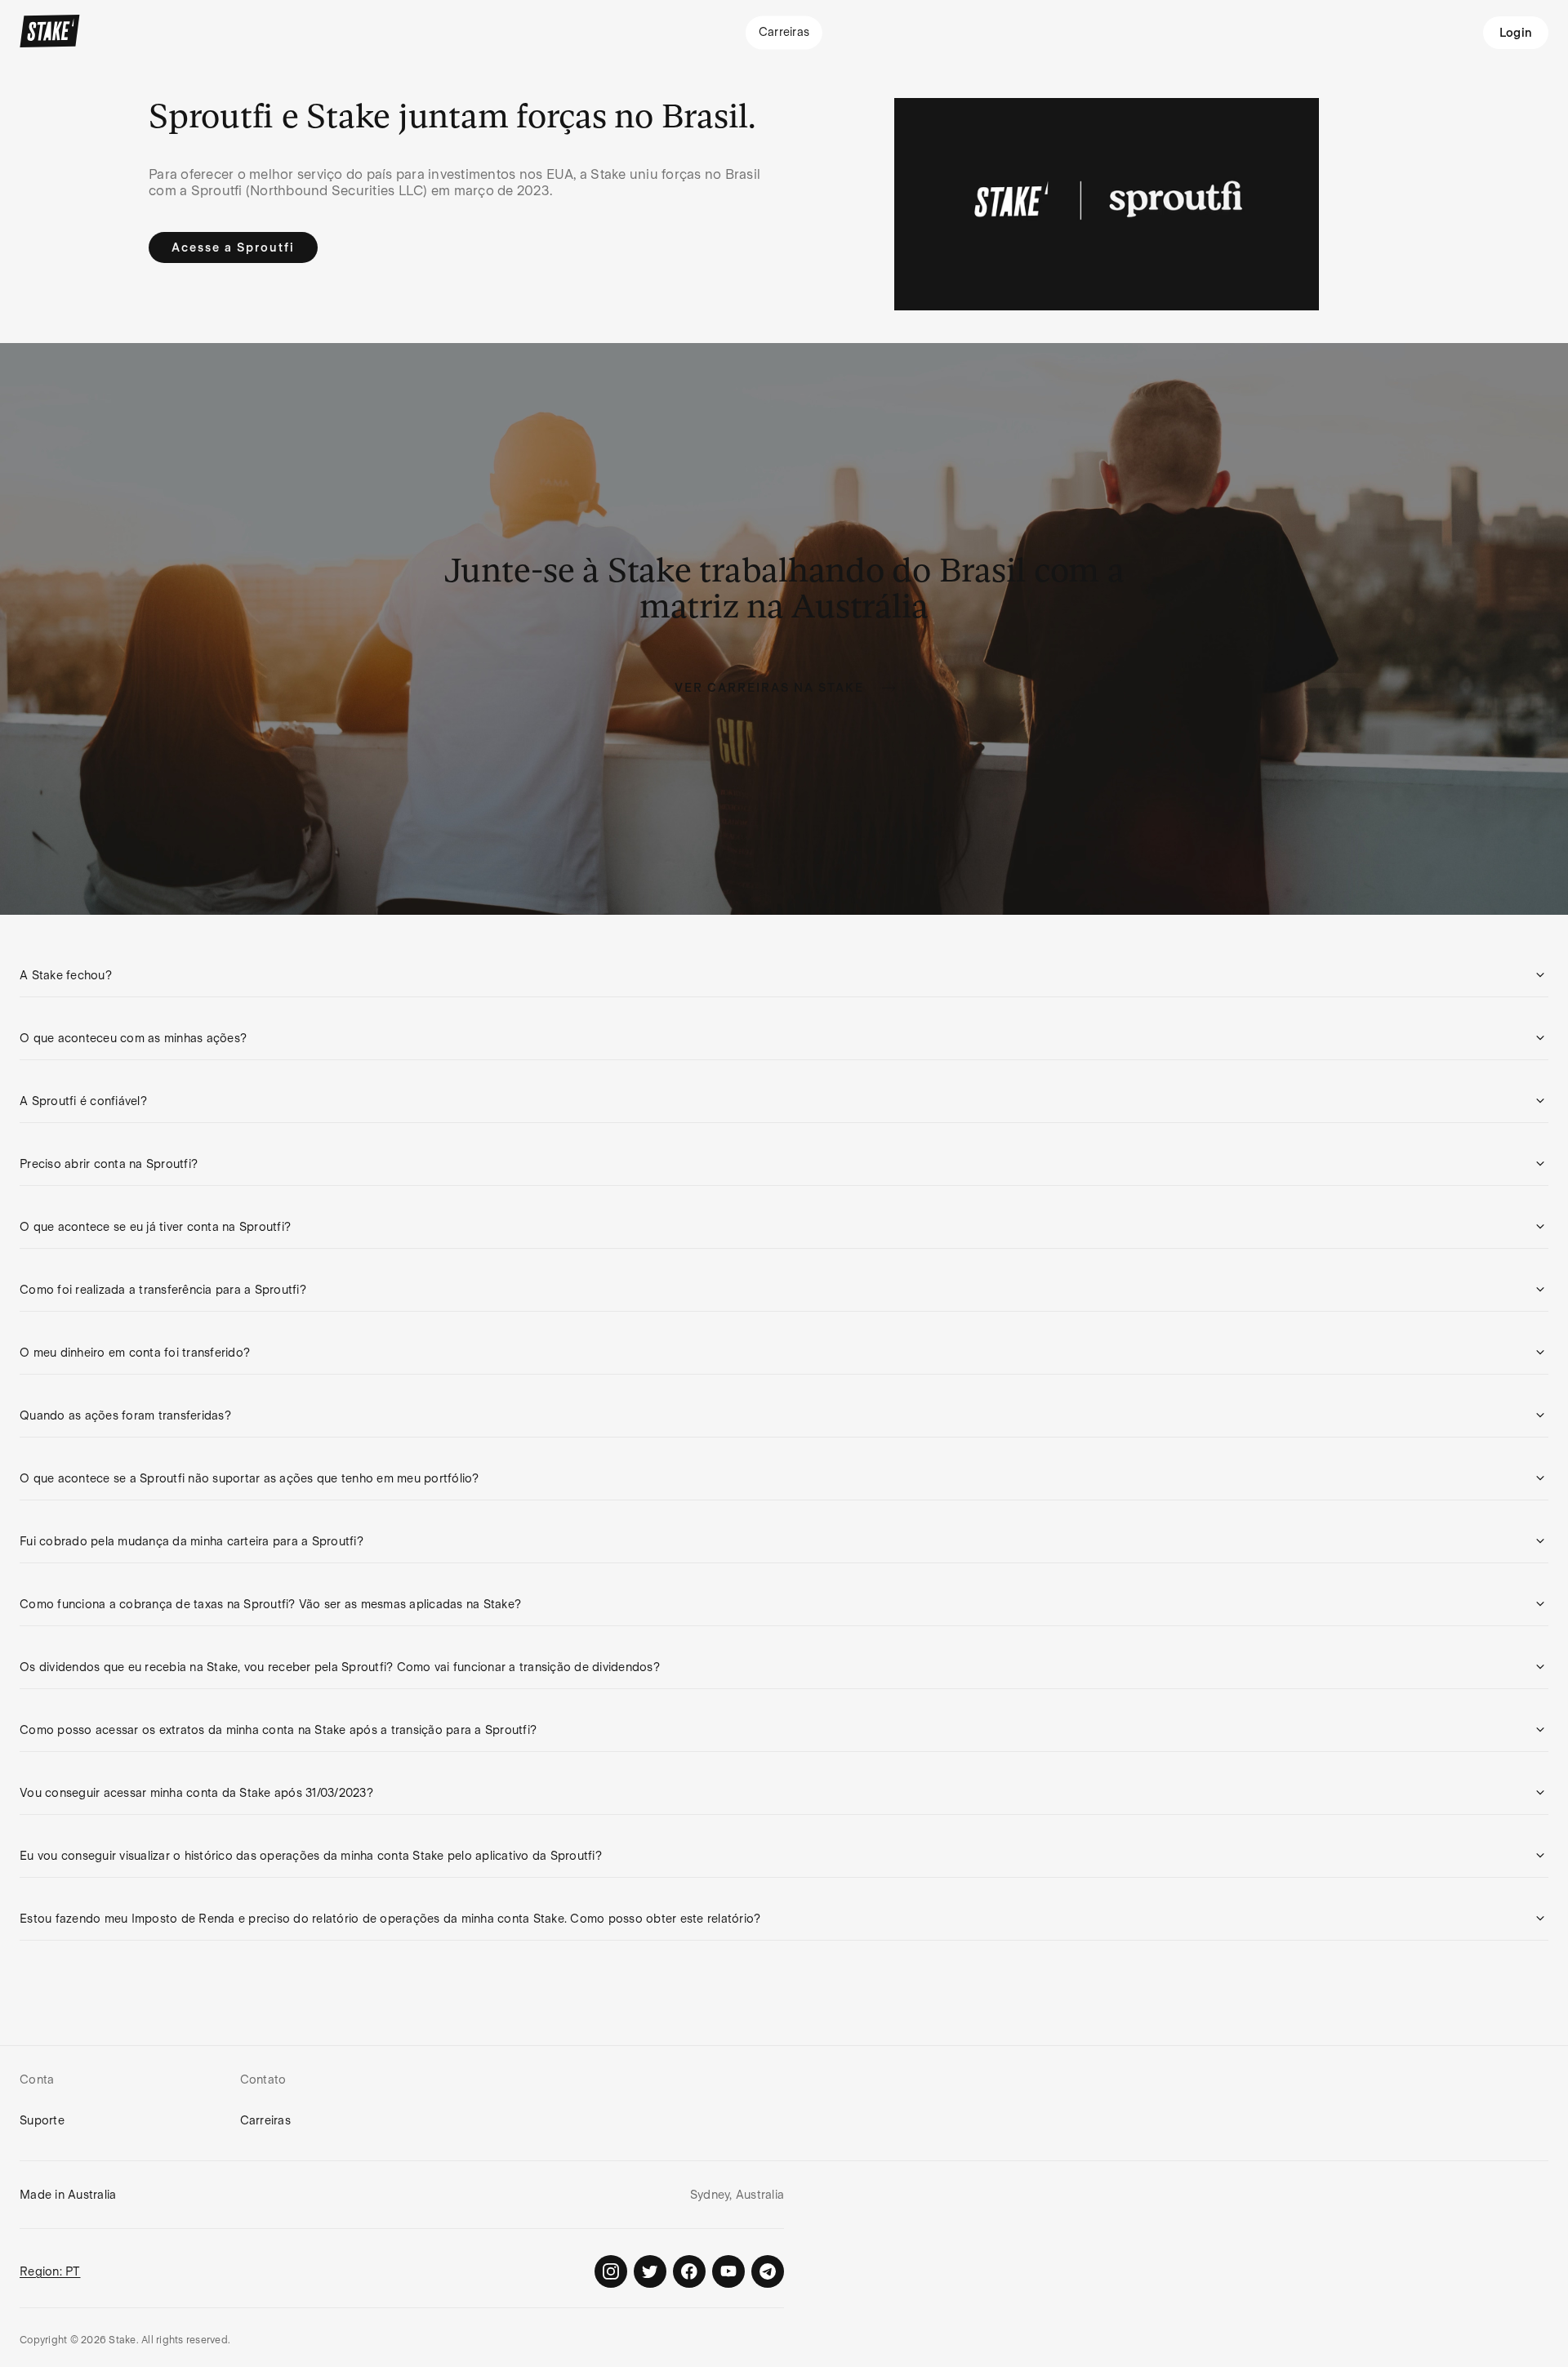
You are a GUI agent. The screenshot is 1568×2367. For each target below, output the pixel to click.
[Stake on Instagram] (611, 2271)
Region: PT (50, 2271)
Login (1516, 33)
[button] (784, 975)
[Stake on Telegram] (768, 2271)
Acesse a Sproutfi (233, 247)
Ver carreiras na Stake (769, 688)
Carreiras (265, 2120)
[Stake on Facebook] (689, 2271)
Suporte (42, 2120)
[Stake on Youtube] (728, 2271)
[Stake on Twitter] (650, 2271)
